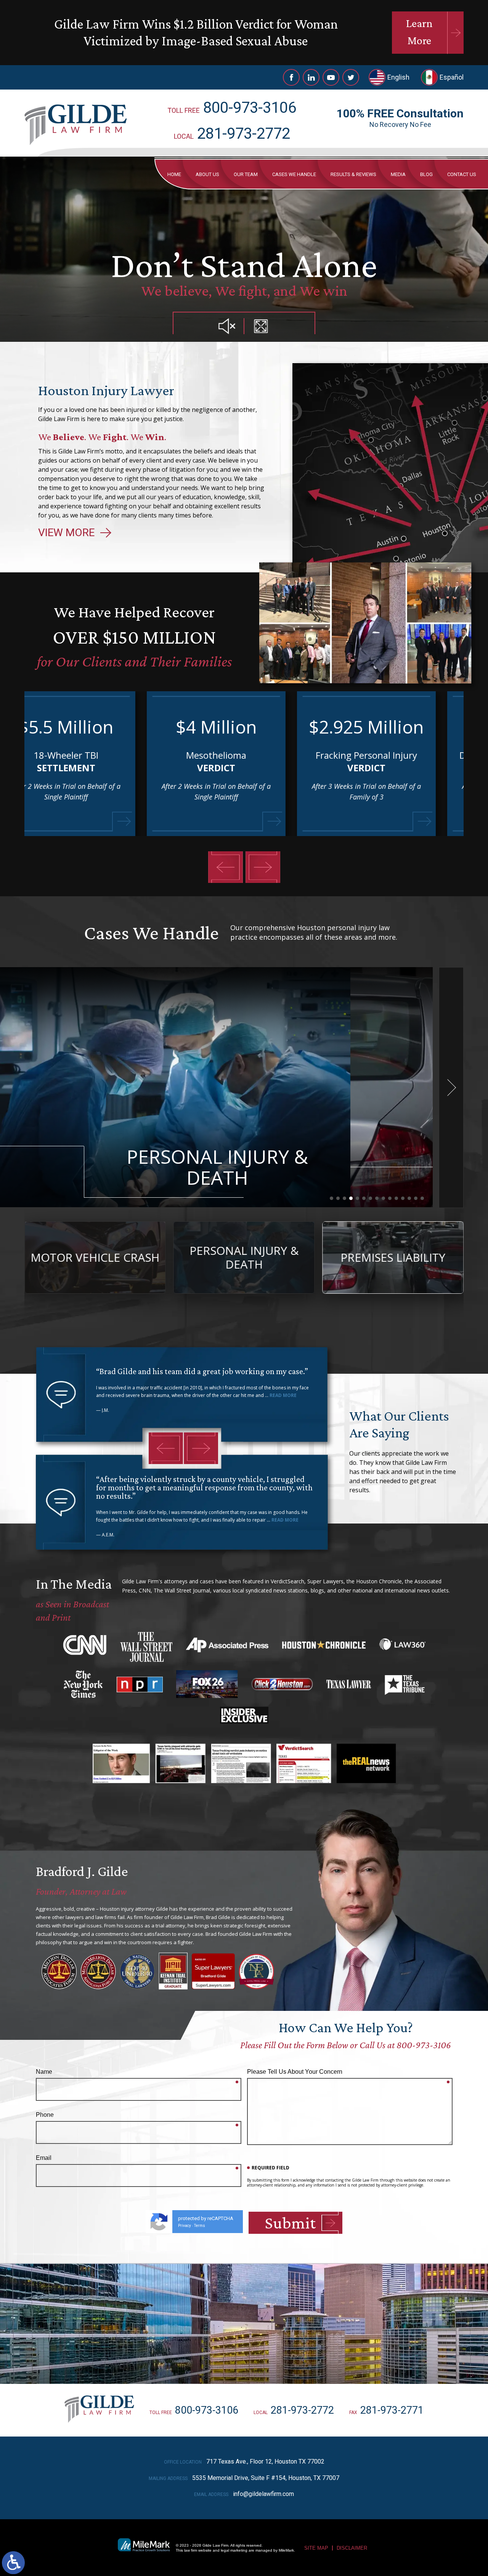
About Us (207, 174)
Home (174, 174)
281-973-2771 (392, 2410)
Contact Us (462, 174)
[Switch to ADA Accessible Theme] (13, 2563)
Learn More (419, 32)
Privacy (185, 2226)
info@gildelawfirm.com (263, 2494)
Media (398, 174)
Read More (283, 1395)
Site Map (316, 2548)
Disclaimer (352, 2548)
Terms (200, 2226)
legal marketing (234, 2550)
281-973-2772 (244, 134)
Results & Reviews (353, 174)
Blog (426, 174)
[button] (226, 867)
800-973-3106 (250, 108)
